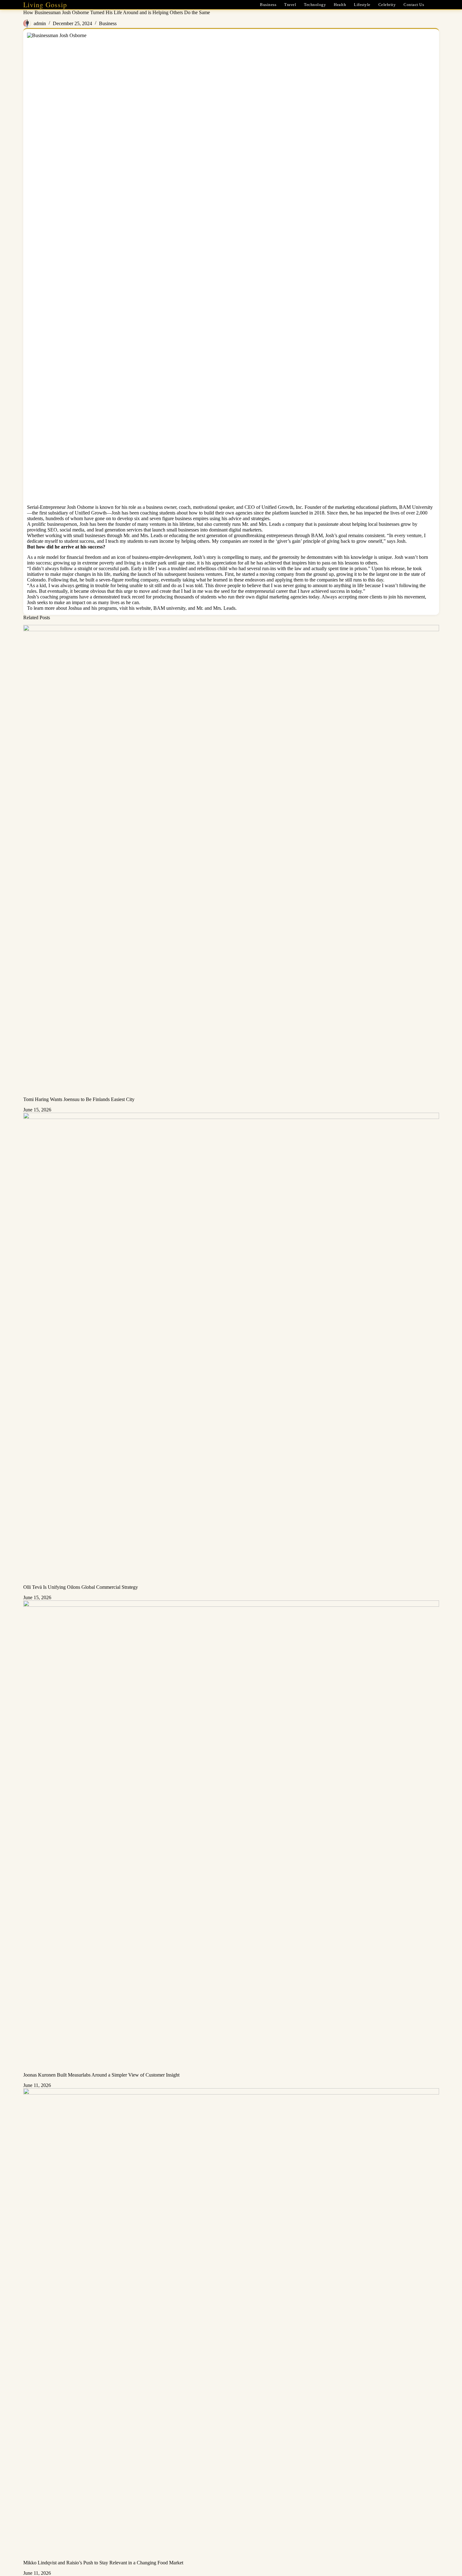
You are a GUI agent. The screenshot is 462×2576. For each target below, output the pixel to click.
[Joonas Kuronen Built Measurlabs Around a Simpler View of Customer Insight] (231, 1836)
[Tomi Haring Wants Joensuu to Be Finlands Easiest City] (231, 861)
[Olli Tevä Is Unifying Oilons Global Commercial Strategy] (231, 1349)
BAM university (169, 608)
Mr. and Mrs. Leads (216, 608)
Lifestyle (362, 5)
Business (268, 5)
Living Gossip (45, 5)
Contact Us (414, 5)
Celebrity (387, 5)
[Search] (437, 5)
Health (340, 5)
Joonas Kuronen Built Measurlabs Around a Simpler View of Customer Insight (101, 2075)
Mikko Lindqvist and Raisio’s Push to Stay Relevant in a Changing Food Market (103, 2563)
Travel (290, 5)
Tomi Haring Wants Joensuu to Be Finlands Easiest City (79, 1099)
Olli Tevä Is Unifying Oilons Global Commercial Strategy (81, 1587)
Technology (315, 5)
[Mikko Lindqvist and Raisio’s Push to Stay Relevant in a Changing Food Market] (231, 2324)
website (143, 608)
